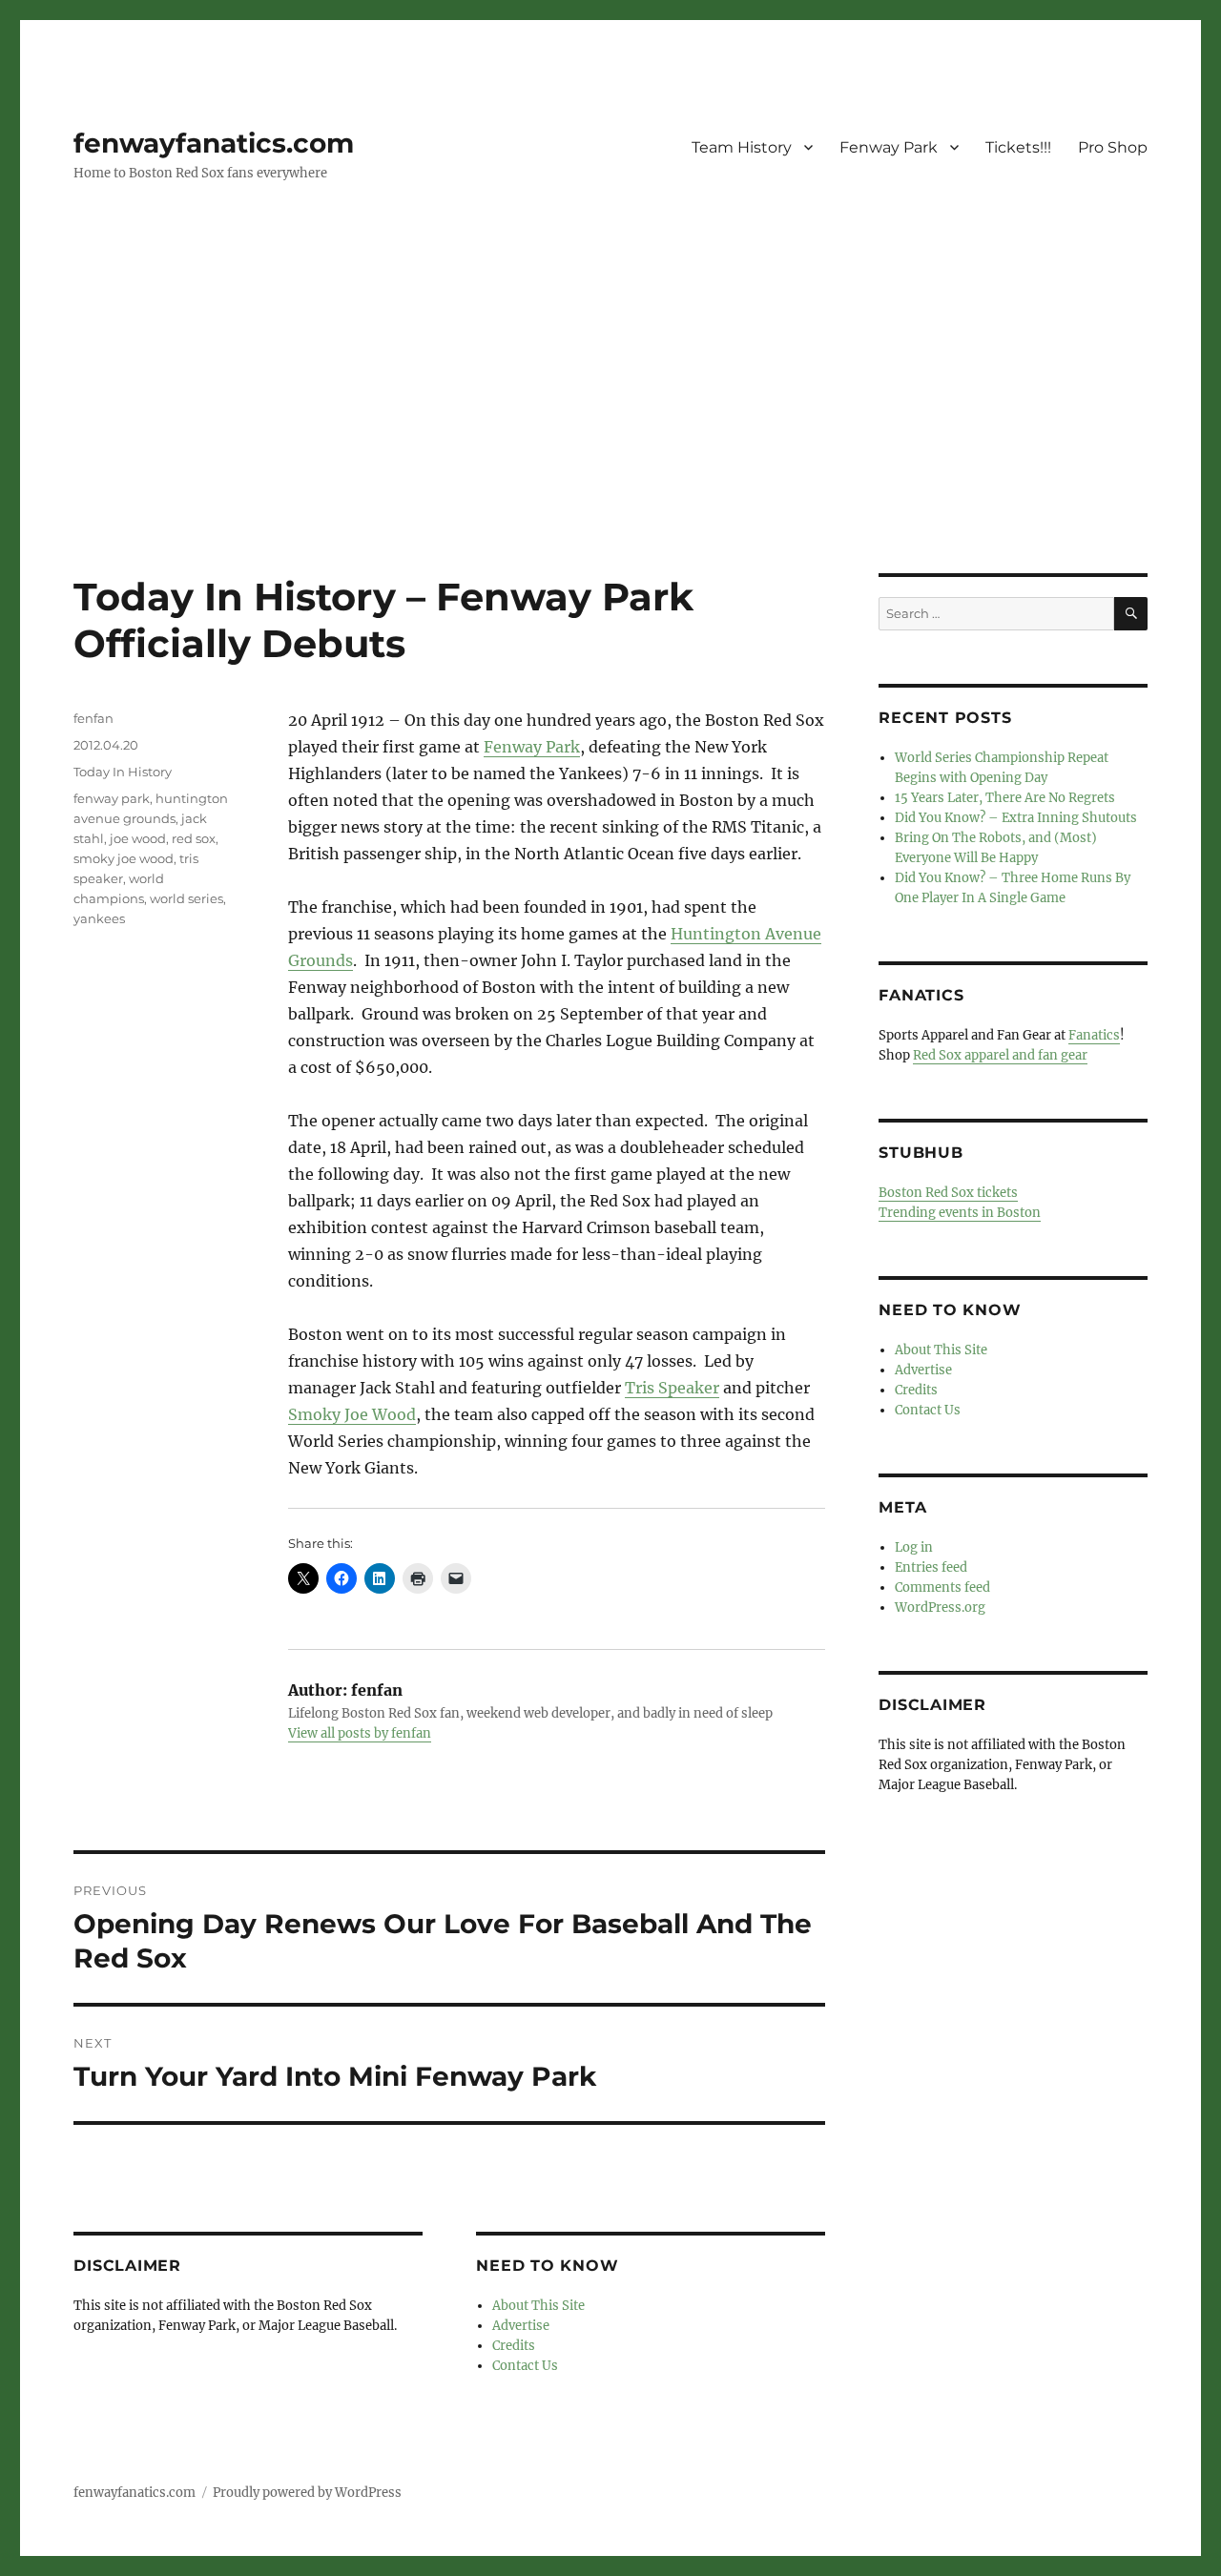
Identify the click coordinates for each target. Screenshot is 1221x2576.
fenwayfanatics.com (214, 143)
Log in (914, 1547)
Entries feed (931, 1567)
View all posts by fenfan (360, 1733)
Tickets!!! (1018, 147)
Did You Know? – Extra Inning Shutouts (1016, 818)
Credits (514, 2346)
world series (186, 898)
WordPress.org (940, 1607)
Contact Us (525, 2366)
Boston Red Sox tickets (948, 1193)
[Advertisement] (610, 432)
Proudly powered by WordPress (307, 2493)
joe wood (138, 838)
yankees (99, 918)
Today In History (123, 772)
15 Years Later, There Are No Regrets (1005, 798)
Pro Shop (1113, 147)
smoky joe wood (124, 858)
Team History (742, 147)
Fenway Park (889, 147)
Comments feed (942, 1587)
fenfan (93, 718)
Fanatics (1094, 1035)
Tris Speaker (672, 1388)
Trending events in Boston (960, 1213)
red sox (194, 838)
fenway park (112, 798)
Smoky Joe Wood (352, 1414)
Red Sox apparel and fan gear (1000, 1055)
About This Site (538, 2306)
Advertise (521, 2326)
